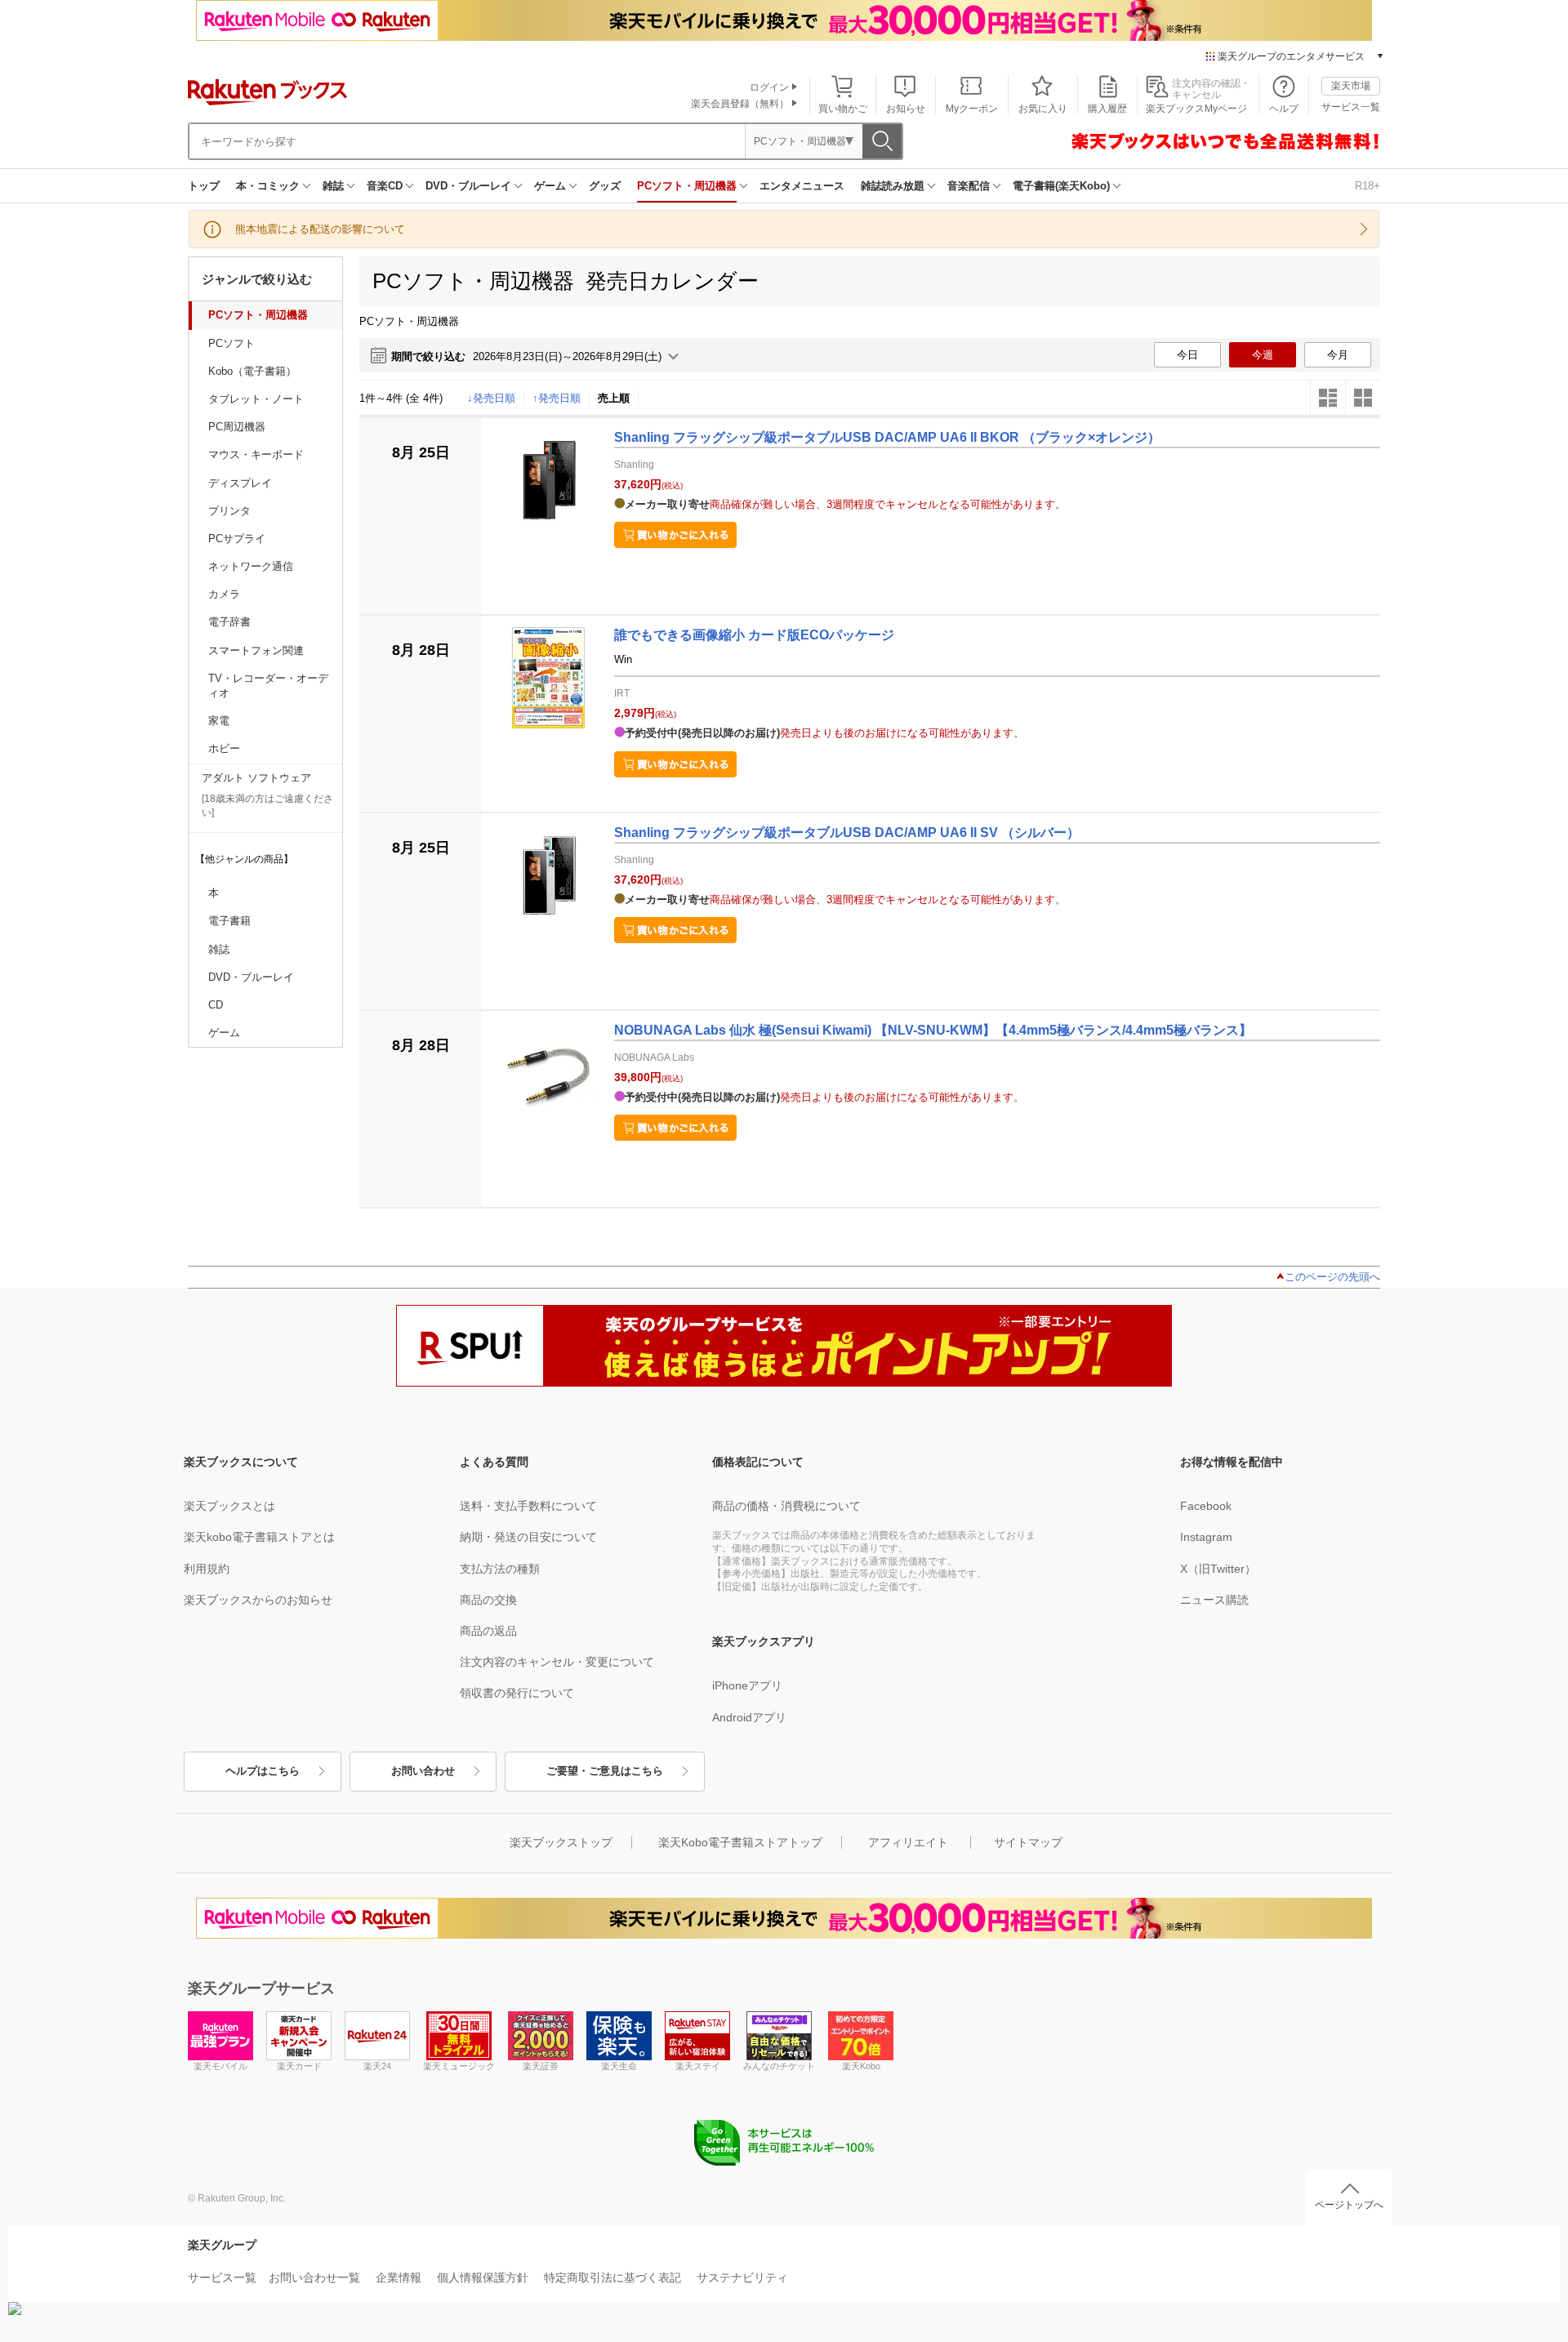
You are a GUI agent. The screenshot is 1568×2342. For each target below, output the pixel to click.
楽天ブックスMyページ (1196, 109)
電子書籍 (229, 921)
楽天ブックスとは (229, 1506)
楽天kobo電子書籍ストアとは (259, 1537)
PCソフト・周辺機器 (687, 186)
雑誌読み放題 (893, 186)
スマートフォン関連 (256, 650)
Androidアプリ (749, 1717)
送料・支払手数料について (528, 1506)
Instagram (1206, 1537)
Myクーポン (972, 109)
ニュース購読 (1214, 1600)
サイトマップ (1028, 1842)
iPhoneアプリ (747, 1685)
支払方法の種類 (500, 1569)
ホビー (224, 748)
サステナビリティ (742, 2277)
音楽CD (385, 186)
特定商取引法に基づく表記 (612, 2277)
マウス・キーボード (256, 454)
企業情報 (399, 2277)
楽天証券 (541, 2066)
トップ (204, 186)
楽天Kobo (861, 2066)
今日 (1187, 355)
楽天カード (299, 2066)
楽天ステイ (698, 2066)
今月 (1338, 355)
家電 (219, 721)
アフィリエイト (908, 1842)
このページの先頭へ (1332, 1277)
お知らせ (906, 109)
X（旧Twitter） (1218, 1569)
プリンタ (229, 511)
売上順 (614, 398)
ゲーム (550, 186)
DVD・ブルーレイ (468, 186)
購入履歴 (1107, 109)
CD (216, 1005)
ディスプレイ (240, 483)
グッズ (605, 186)
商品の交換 (488, 1600)
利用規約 (207, 1569)
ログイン (769, 87)
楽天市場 (1351, 86)
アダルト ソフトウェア (256, 778)
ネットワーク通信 (251, 566)
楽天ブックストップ (561, 1842)
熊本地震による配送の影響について (320, 229)
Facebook (1206, 1506)
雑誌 (333, 186)
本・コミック (268, 186)
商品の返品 (488, 1631)
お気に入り (1043, 109)
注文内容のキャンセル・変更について (557, 1662)
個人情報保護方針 (483, 2277)
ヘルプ (1284, 109)
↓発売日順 (491, 398)
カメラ (224, 594)
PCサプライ (237, 539)
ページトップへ (1349, 2205)
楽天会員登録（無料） (740, 104)
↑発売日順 (557, 398)
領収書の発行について (517, 1693)
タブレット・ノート (256, 399)
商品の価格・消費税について (786, 1506)
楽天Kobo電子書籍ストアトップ (740, 1842)
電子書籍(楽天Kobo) (1061, 186)
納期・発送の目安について (528, 1537)
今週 (1263, 355)
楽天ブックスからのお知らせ (258, 1600)
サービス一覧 (1351, 107)
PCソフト (232, 343)
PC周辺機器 (237, 427)
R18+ (1368, 186)
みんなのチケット (779, 2066)
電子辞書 (229, 622)
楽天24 (377, 2066)
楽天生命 (619, 2066)
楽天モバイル (220, 2066)
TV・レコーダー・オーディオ (268, 686)
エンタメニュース (802, 186)
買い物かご (843, 109)
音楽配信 (969, 186)
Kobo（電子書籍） (252, 371)
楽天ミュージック (459, 2066)
